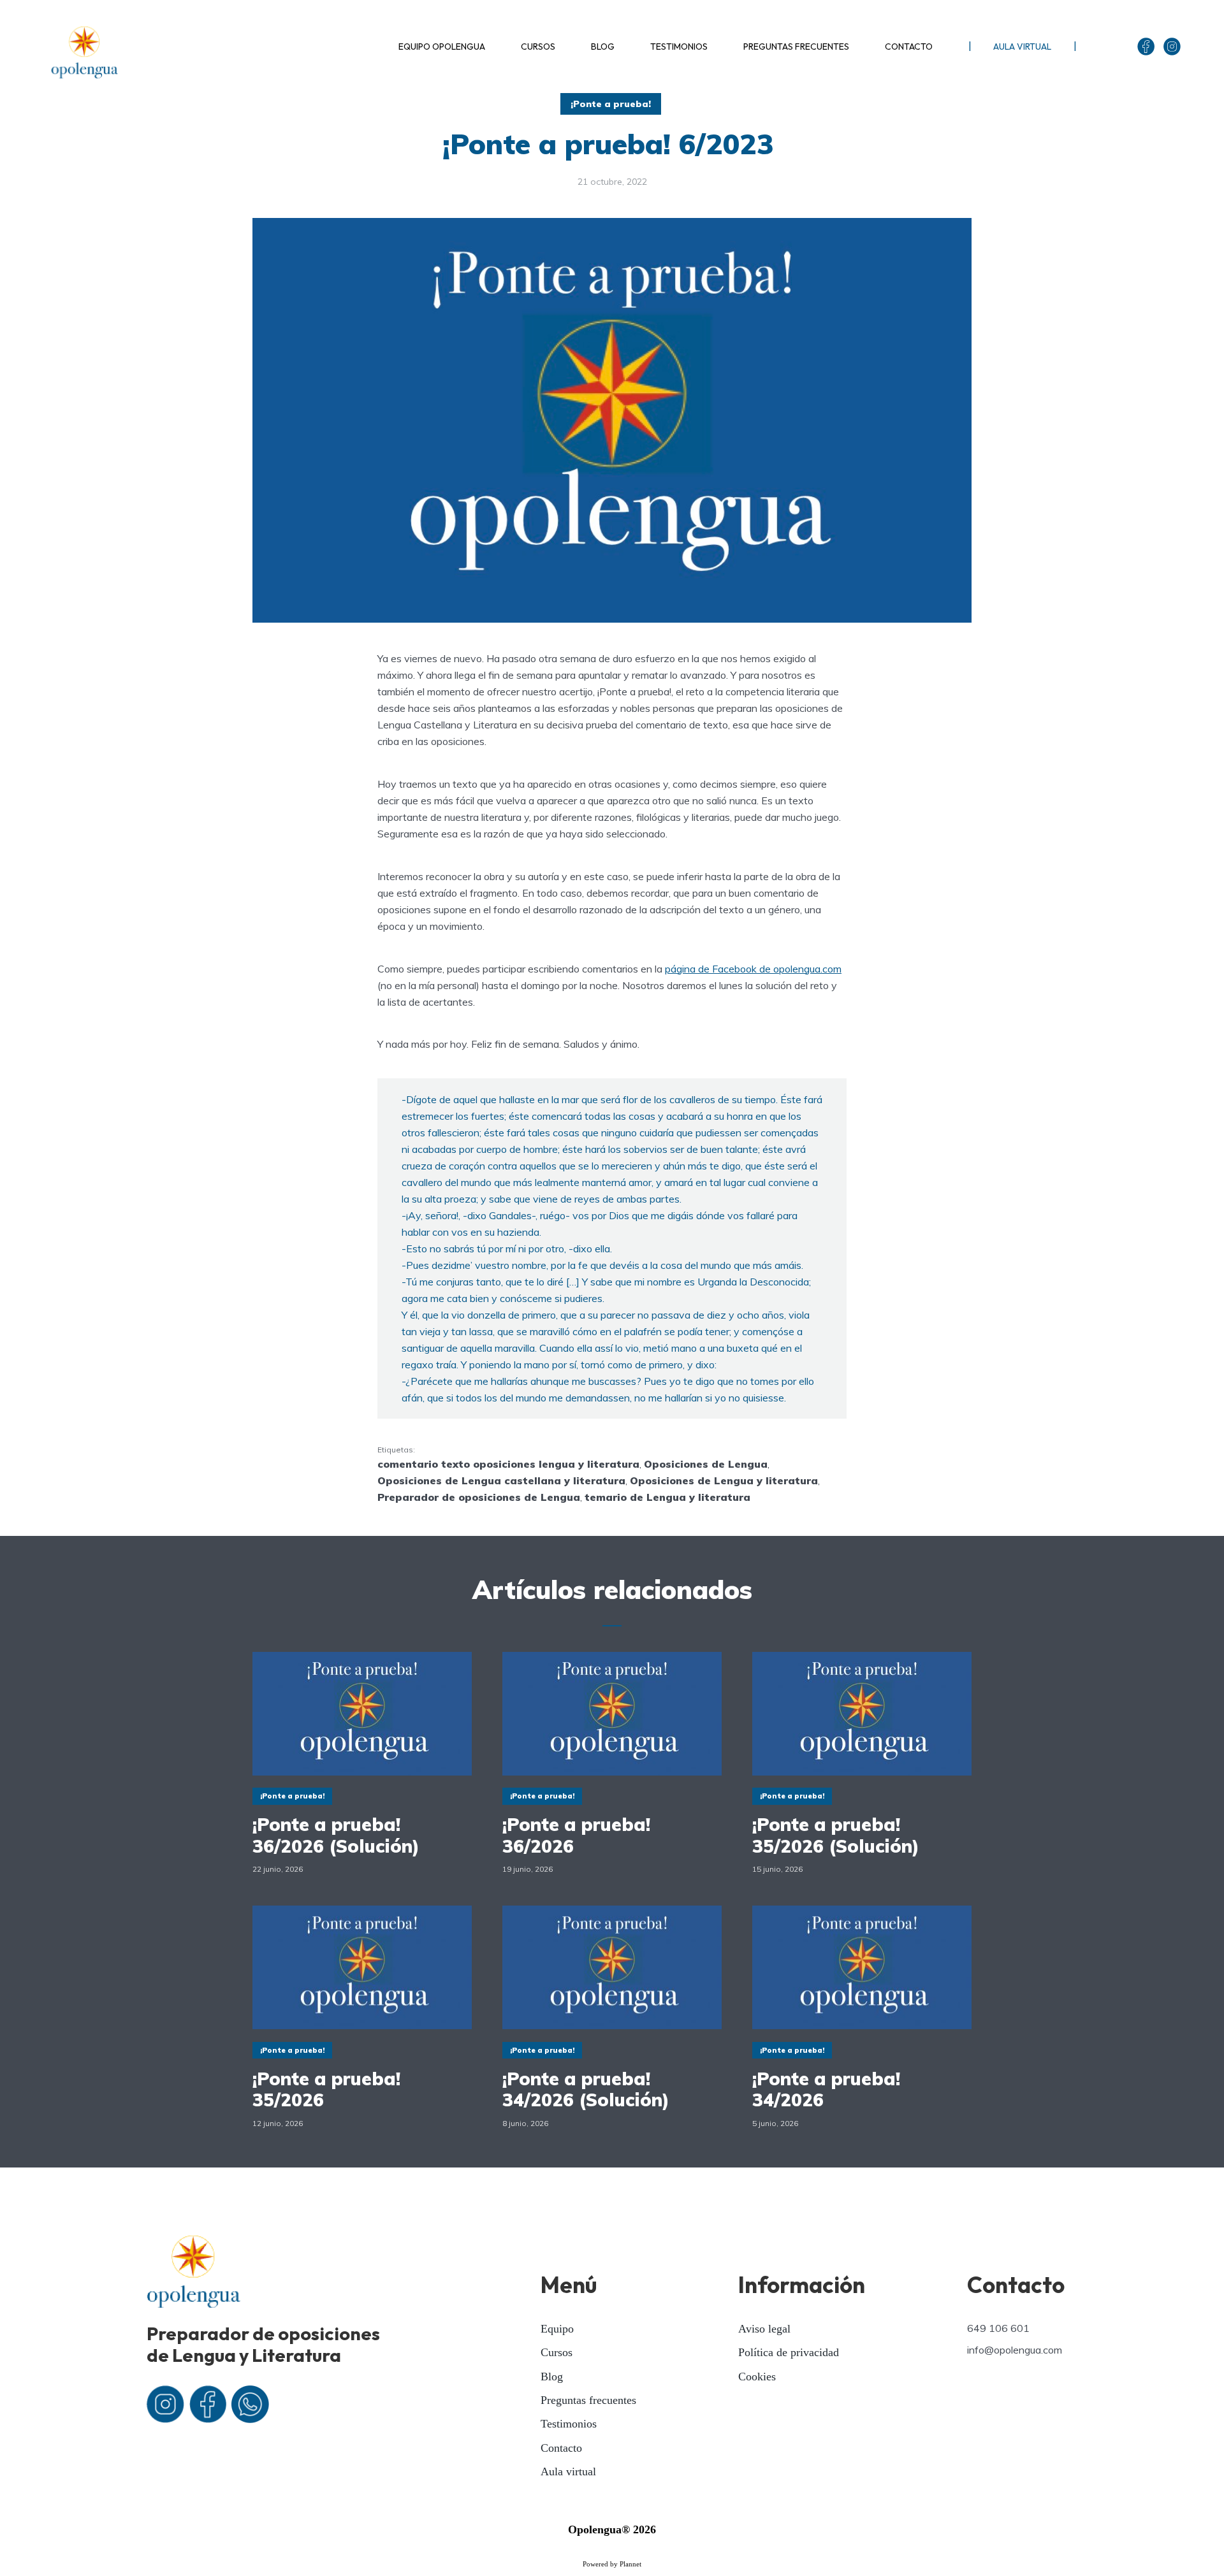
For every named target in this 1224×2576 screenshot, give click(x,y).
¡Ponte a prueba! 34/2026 (826, 2089)
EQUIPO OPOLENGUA (442, 47)
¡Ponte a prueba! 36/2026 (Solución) (336, 1835)
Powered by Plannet (612, 2564)
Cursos (557, 2352)
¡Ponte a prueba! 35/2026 (326, 2089)
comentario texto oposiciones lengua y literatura (508, 1464)
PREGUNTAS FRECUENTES (796, 47)
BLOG (603, 47)
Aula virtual (568, 2471)
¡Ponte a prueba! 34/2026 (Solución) (586, 2089)
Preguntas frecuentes (588, 2400)
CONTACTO (909, 47)
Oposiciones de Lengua (706, 1464)
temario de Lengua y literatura (667, 1497)
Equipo (557, 2329)
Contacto (561, 2448)
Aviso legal (764, 2329)
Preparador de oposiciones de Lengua (479, 1497)
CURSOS (538, 47)
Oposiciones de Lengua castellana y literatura (501, 1480)
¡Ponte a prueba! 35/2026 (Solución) (836, 1835)
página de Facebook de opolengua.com (753, 969)
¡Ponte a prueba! (611, 104)
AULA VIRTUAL (1022, 47)
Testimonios (569, 2424)
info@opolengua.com (1015, 2350)
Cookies (757, 2377)
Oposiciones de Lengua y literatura (724, 1480)
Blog (552, 2377)
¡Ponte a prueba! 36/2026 (576, 1835)
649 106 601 (998, 2328)
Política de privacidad (789, 2352)
